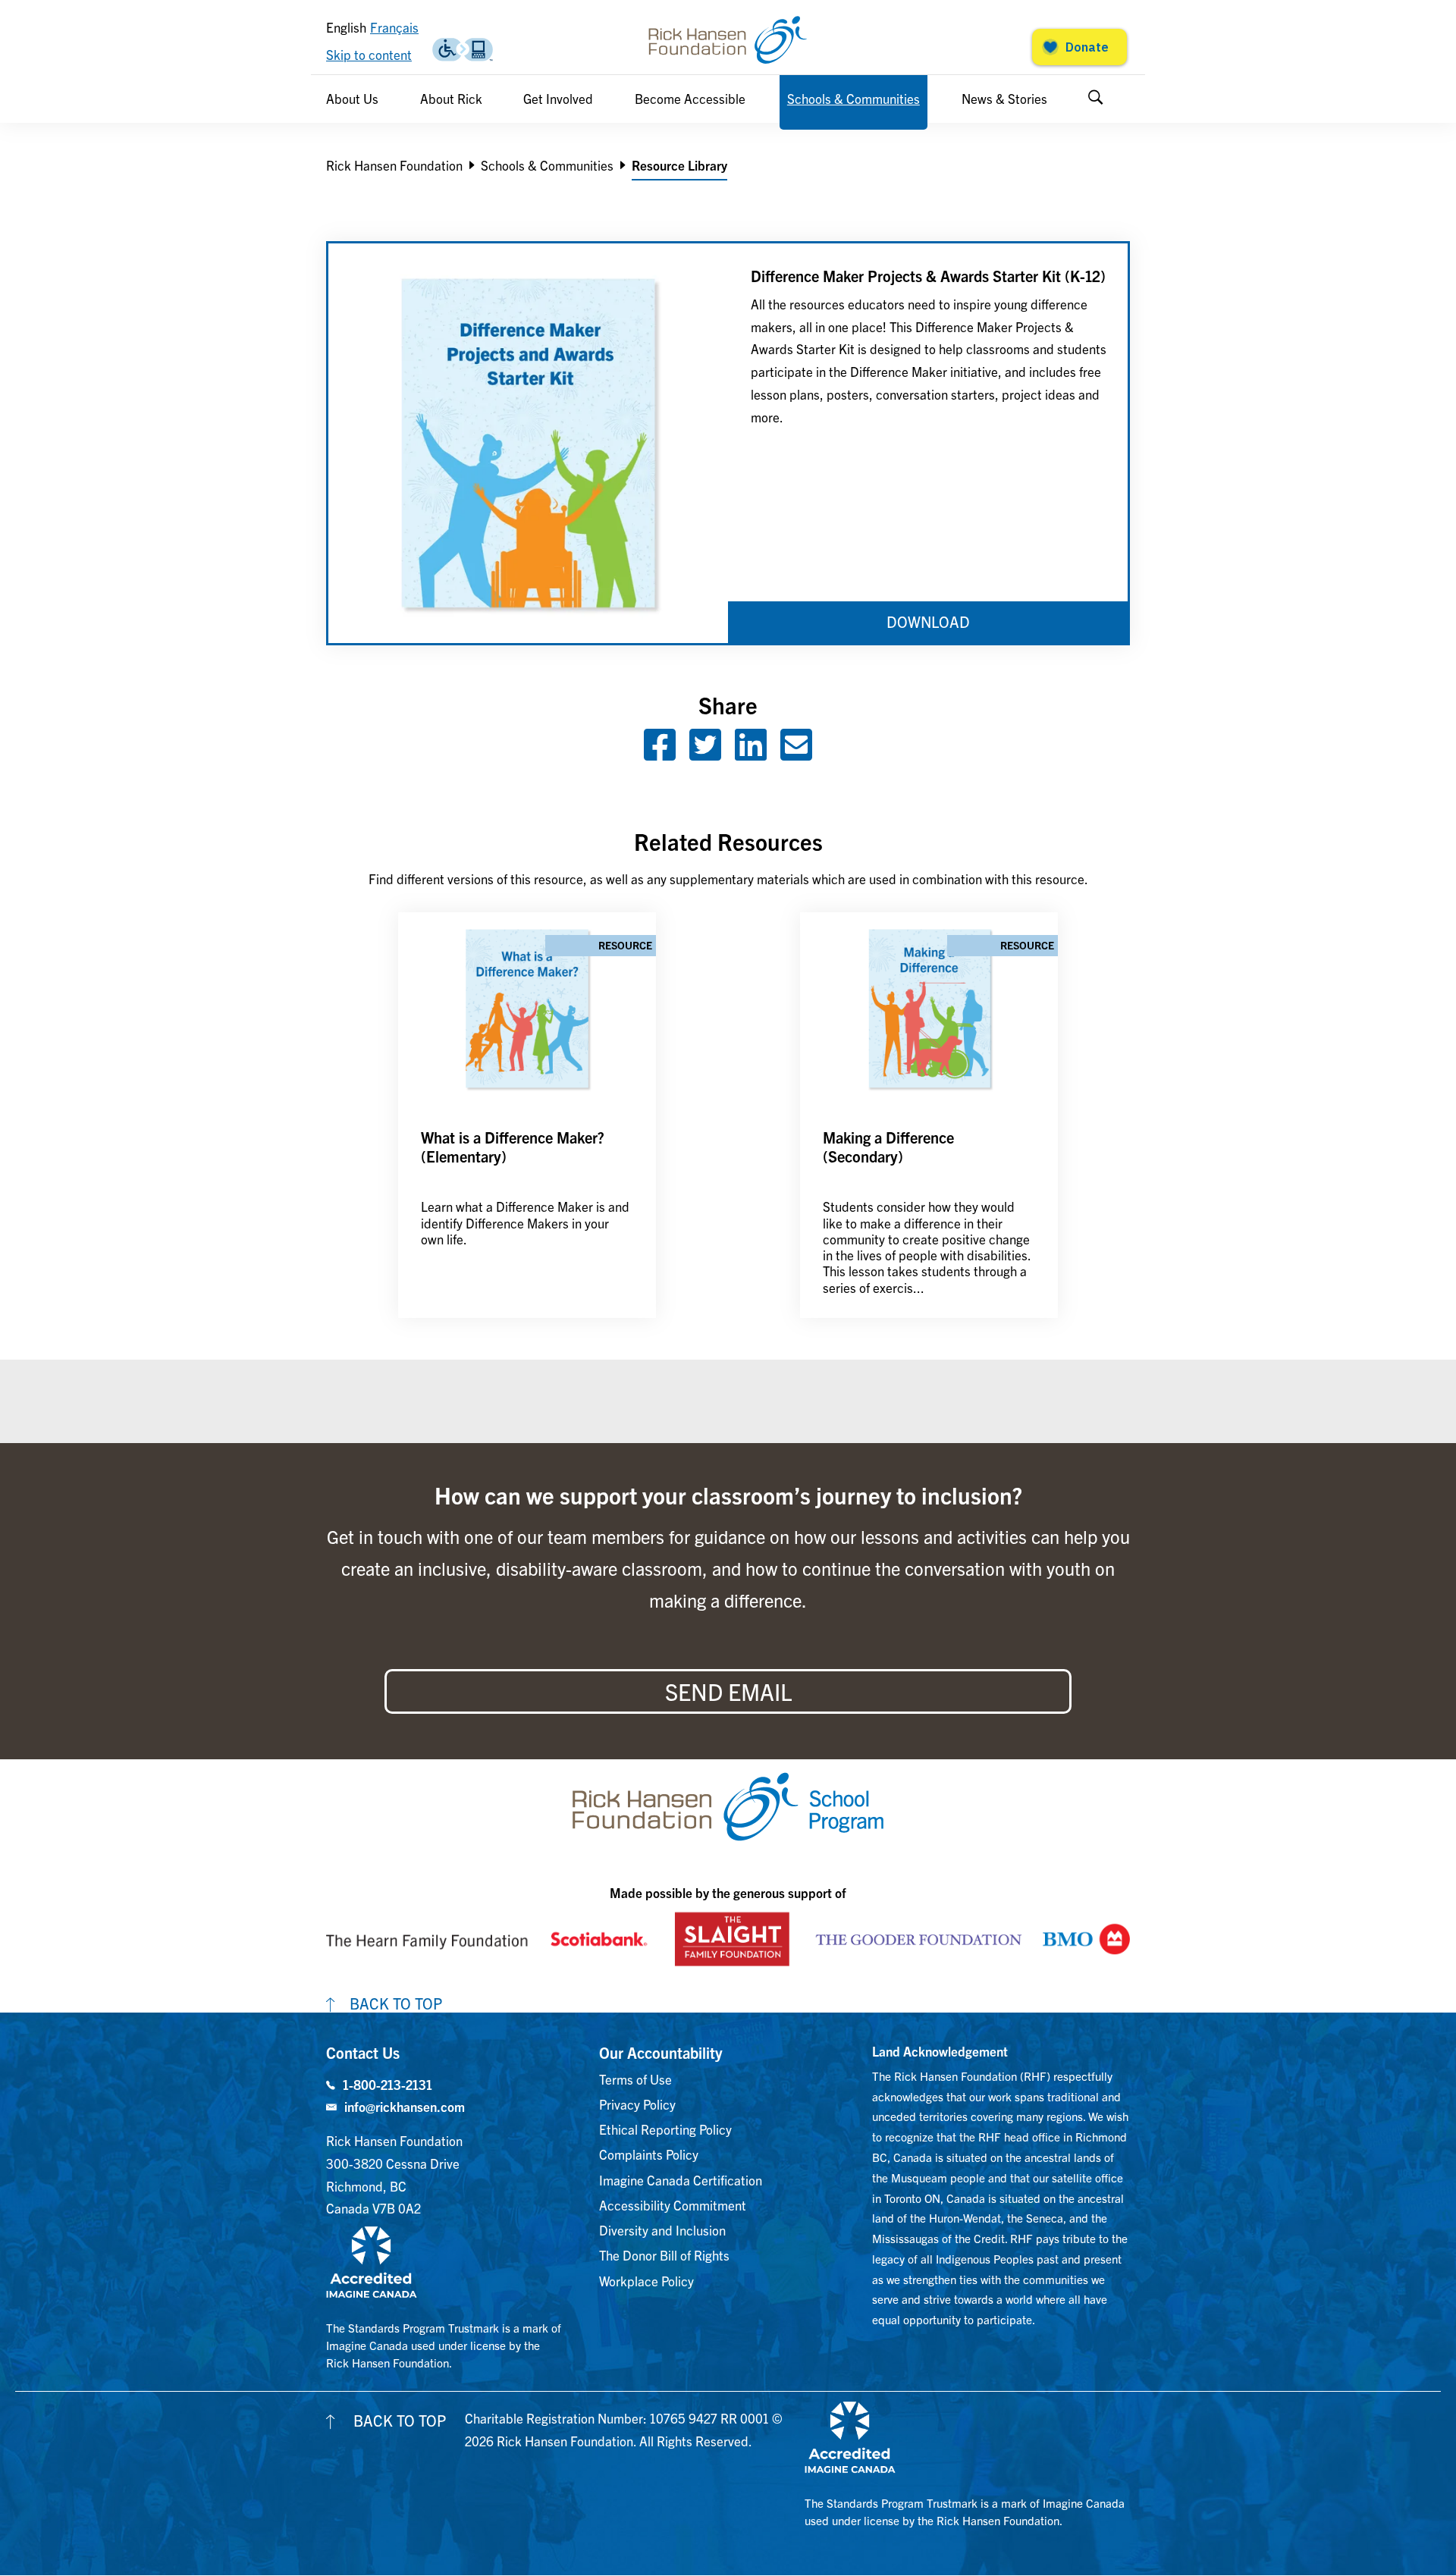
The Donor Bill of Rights (664, 2255)
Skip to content (369, 54)
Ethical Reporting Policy (665, 2129)
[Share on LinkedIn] (751, 753)
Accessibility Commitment (673, 2205)
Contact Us (363, 2052)
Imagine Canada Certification (681, 2180)
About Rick (451, 98)
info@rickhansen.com (405, 2106)
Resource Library (679, 165)
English (346, 27)
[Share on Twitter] (705, 753)
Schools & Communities (854, 98)
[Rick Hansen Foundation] (728, 40)
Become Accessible (690, 98)
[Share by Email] (796, 753)
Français (394, 27)
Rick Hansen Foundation (394, 165)
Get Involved (558, 98)
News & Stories (1004, 98)
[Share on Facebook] (660, 753)
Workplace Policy (646, 2281)
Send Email (728, 1691)
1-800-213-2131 (388, 2084)
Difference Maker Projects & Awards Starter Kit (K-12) (928, 276)
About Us (352, 98)
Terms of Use (635, 2079)
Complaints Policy (649, 2154)
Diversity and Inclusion (662, 2230)
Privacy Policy (637, 2104)
